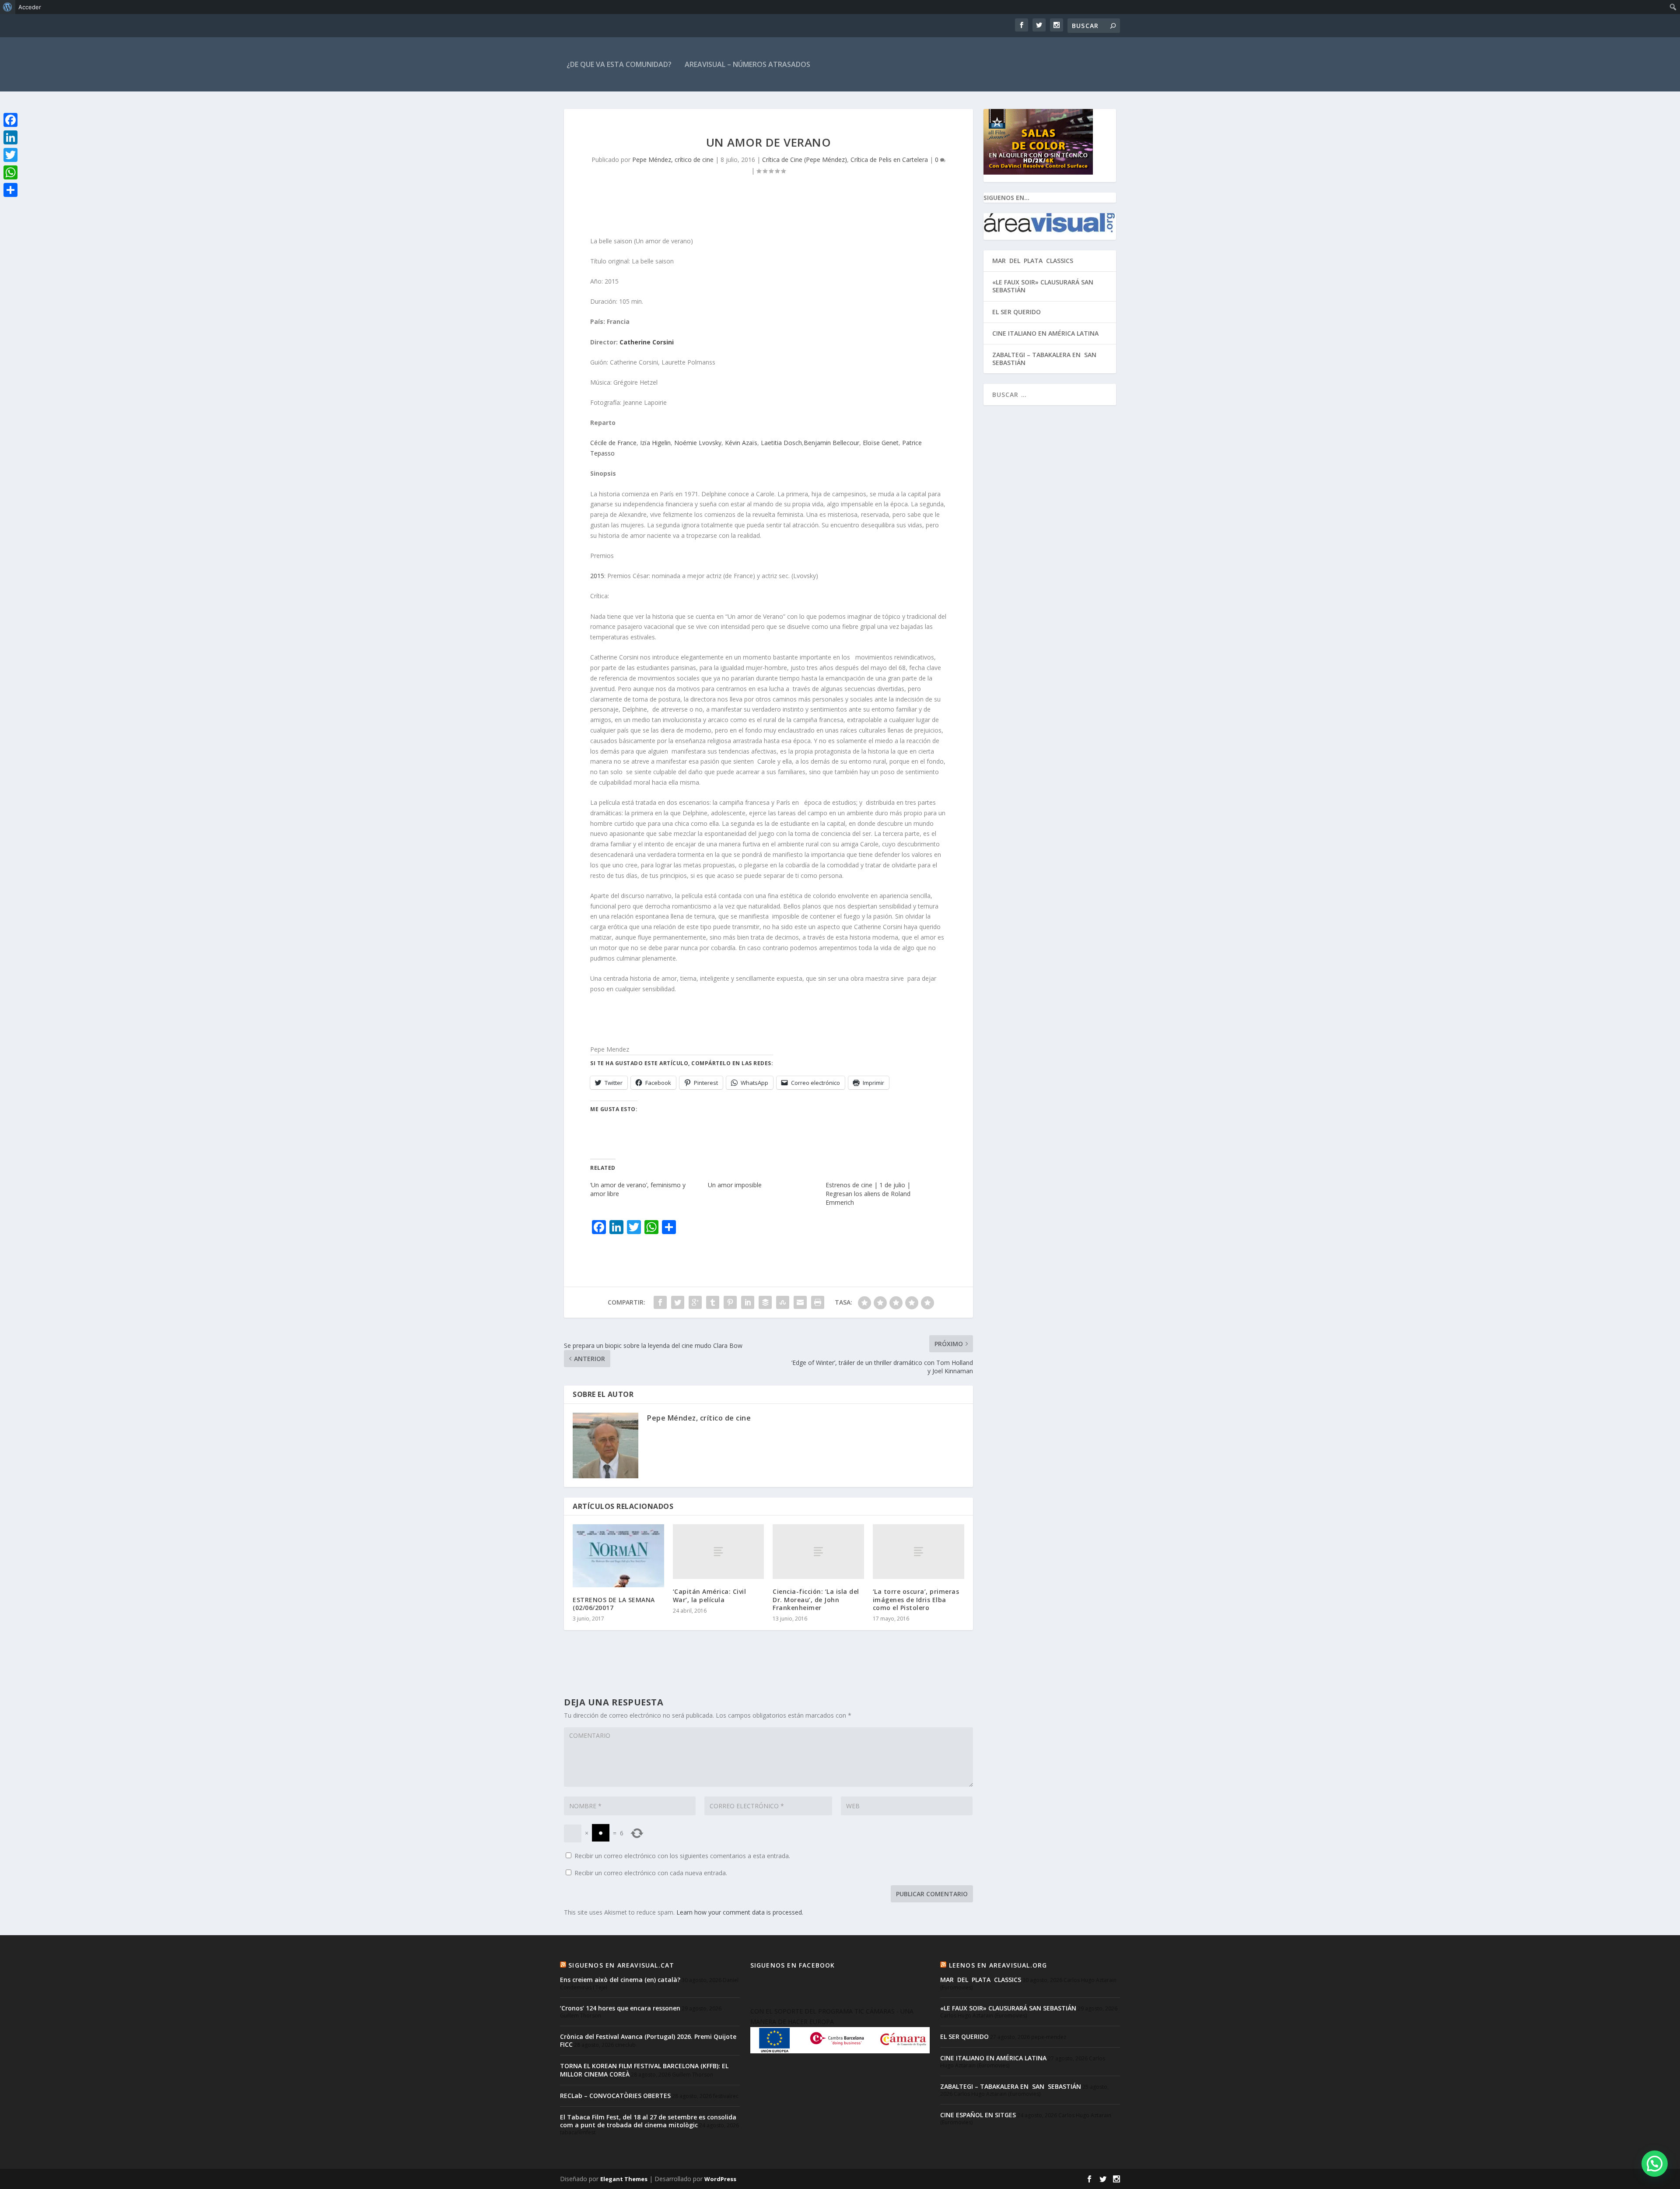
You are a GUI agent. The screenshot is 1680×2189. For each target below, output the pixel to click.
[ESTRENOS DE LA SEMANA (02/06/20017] (618, 1556)
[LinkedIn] (10, 137)
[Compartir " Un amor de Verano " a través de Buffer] (765, 1302)
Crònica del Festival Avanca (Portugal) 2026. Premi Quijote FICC (648, 2040)
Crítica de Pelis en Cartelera (889, 160)
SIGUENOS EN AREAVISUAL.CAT (621, 1965)
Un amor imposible (735, 1185)
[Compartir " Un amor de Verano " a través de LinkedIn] (748, 1302)
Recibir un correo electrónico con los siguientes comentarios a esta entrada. (682, 1856)
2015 (597, 576)
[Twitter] (10, 155)
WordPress (720, 2179)
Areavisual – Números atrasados (747, 64)
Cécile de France (613, 443)
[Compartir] (10, 190)
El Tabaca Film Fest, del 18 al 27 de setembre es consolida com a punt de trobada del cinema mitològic (648, 2121)
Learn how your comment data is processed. (740, 1912)
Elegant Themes (624, 2179)
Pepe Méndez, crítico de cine (673, 160)
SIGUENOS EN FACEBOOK (793, 1965)
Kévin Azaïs (741, 443)
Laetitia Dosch (781, 443)
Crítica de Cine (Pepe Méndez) (805, 160)
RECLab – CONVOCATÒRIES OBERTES (615, 2096)
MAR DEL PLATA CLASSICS (1033, 261)
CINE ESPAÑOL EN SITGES (978, 2115)
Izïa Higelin (655, 443)
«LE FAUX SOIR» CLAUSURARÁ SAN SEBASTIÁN (1043, 286)
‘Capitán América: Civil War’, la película (710, 1595)
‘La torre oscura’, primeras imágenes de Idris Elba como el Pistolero (916, 1599)
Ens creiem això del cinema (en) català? (620, 1980)
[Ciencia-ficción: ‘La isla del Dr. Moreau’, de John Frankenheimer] (818, 1552)
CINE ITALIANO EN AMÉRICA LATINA (1045, 333)
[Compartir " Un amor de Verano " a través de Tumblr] (713, 1302)
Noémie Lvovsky (698, 443)
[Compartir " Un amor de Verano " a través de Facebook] (660, 1302)
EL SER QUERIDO (1017, 312)
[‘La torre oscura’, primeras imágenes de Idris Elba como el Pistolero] (919, 1552)
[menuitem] (8, 7)
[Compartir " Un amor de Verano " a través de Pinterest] (730, 1302)
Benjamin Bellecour (831, 443)
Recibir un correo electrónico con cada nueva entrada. (651, 1873)
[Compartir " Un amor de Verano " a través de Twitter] (678, 1302)
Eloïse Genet (881, 443)
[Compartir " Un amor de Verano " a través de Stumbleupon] (783, 1302)
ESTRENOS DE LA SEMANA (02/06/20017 (614, 1604)
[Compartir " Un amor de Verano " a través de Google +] (695, 1302)
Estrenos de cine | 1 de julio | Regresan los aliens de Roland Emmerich (868, 1194)
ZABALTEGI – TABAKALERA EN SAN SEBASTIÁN (1045, 359)
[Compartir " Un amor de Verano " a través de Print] (818, 1302)
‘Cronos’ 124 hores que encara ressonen (620, 2008)
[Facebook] (10, 120)
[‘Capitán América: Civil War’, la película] (719, 1552)
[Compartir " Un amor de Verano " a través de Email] (800, 1302)
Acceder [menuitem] (30, 7)
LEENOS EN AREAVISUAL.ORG (998, 1965)
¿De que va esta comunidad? (619, 64)
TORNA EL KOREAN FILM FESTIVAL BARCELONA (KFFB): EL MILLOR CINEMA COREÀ (644, 2070)
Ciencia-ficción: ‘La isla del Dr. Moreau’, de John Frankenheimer (816, 1599)
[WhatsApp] (10, 172)
